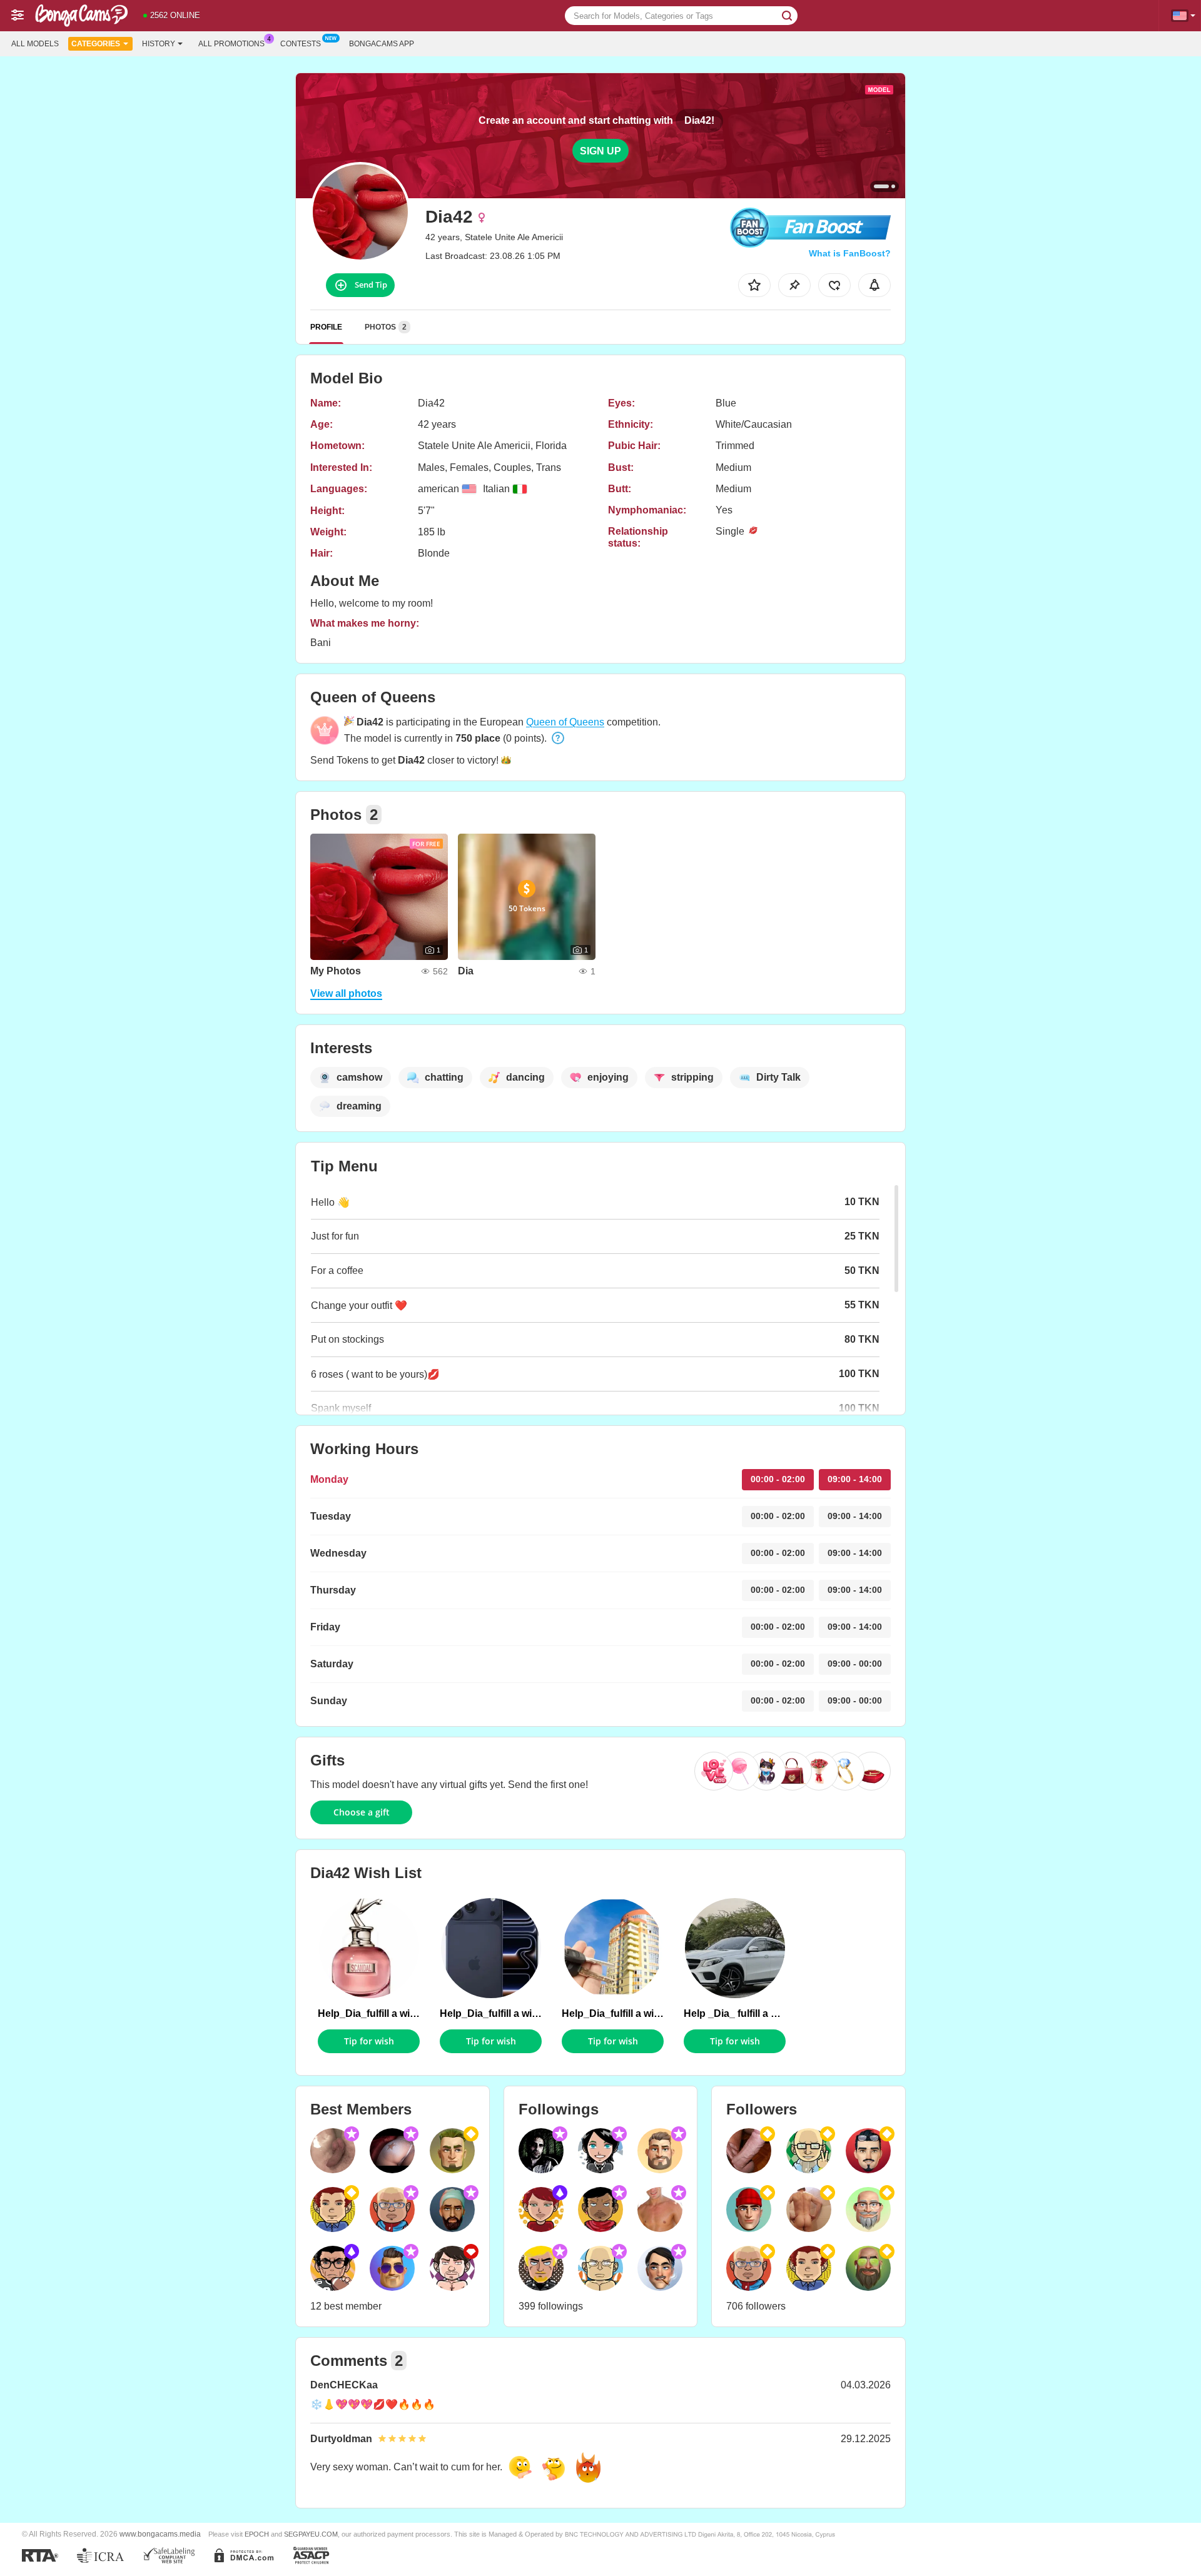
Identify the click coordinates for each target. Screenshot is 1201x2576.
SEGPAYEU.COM (311, 2534)
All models (35, 44)
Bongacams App (382, 44)
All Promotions (231, 44)
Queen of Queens (565, 722)
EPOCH (257, 2534)
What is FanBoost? (850, 253)
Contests (301, 44)
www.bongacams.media (160, 2534)
